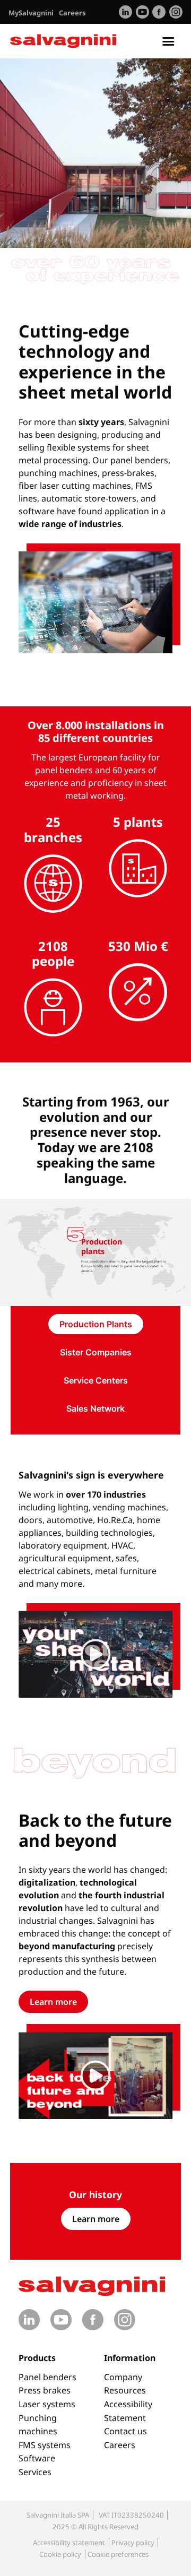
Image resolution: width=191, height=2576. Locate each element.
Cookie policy (60, 2554)
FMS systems (45, 2445)
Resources (125, 2390)
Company (123, 2377)
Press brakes (45, 2390)
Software (37, 2458)
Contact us (125, 2431)
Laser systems (47, 2404)
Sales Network (95, 1408)
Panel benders (47, 2377)
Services (35, 2472)
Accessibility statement (69, 2543)
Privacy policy (133, 2543)
